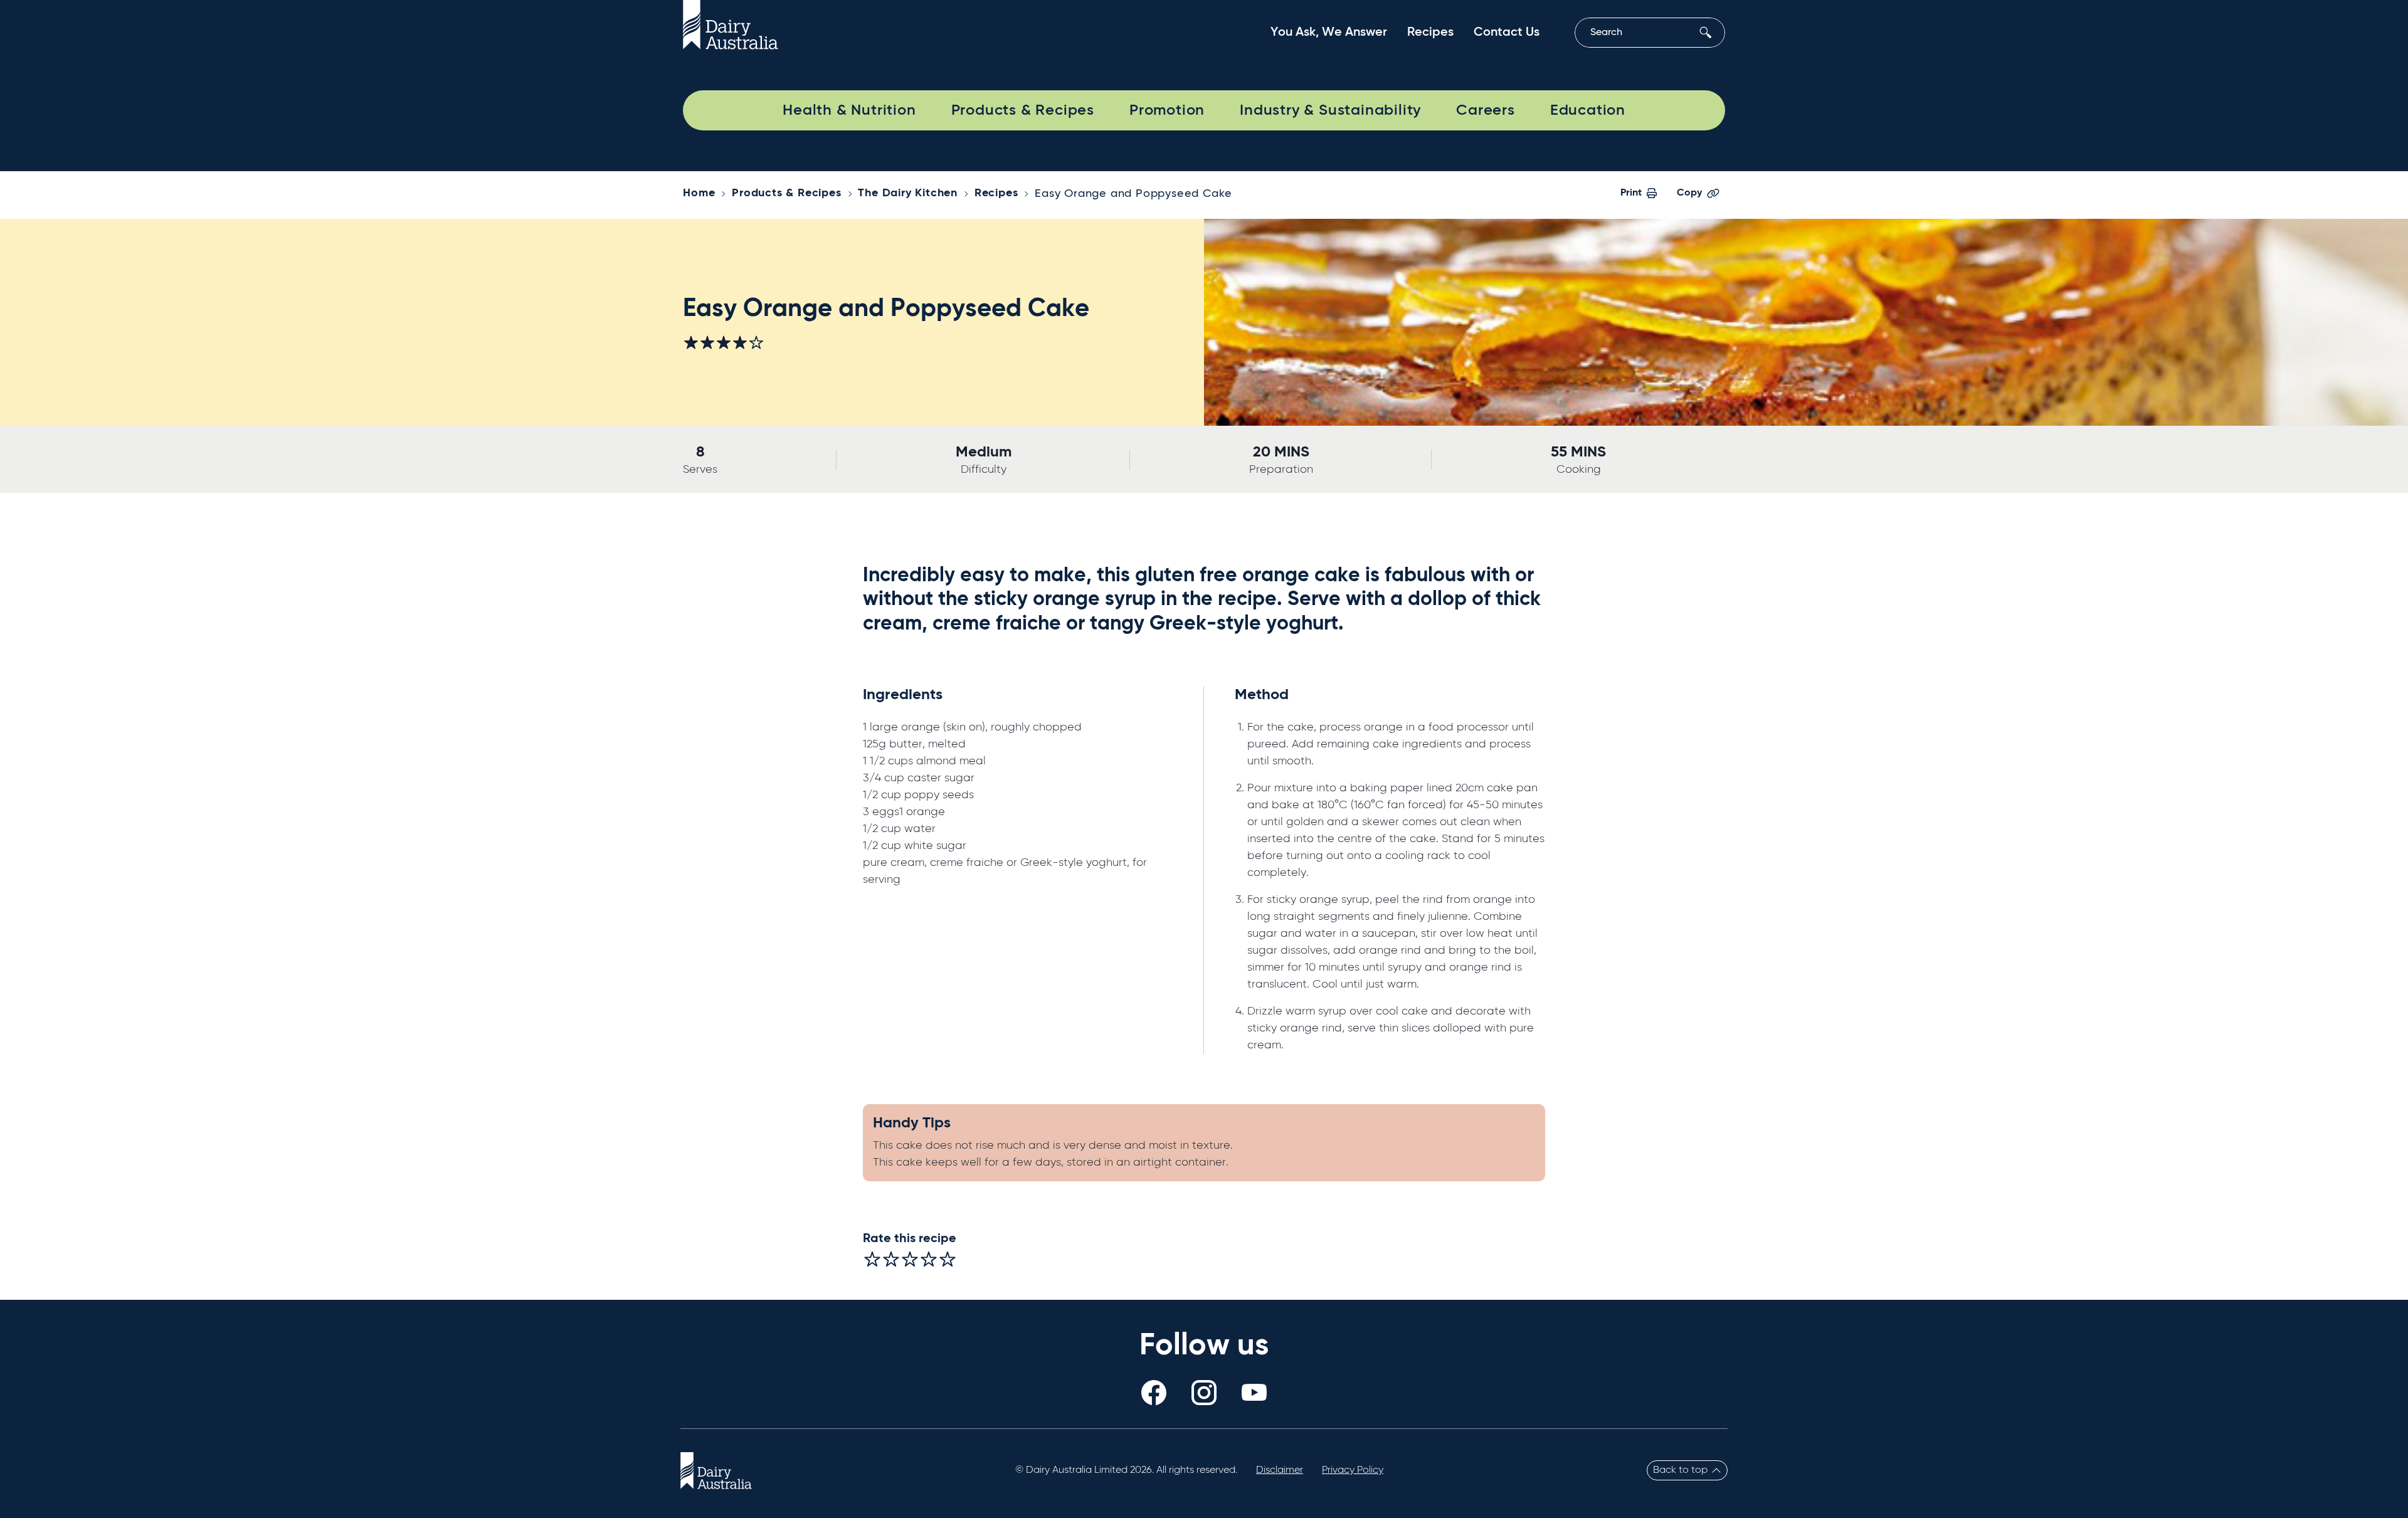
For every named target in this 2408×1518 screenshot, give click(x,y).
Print (1631, 193)
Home (699, 193)
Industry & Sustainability (1330, 110)
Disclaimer (1280, 1470)
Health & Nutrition (849, 110)
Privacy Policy (1353, 1470)
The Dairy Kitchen (908, 193)
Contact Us (1507, 33)
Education (1588, 110)
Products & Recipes (1023, 110)
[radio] (872, 1259)
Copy (1689, 193)
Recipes (1430, 33)
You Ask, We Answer (1329, 33)
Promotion (1167, 110)
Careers (1486, 110)
